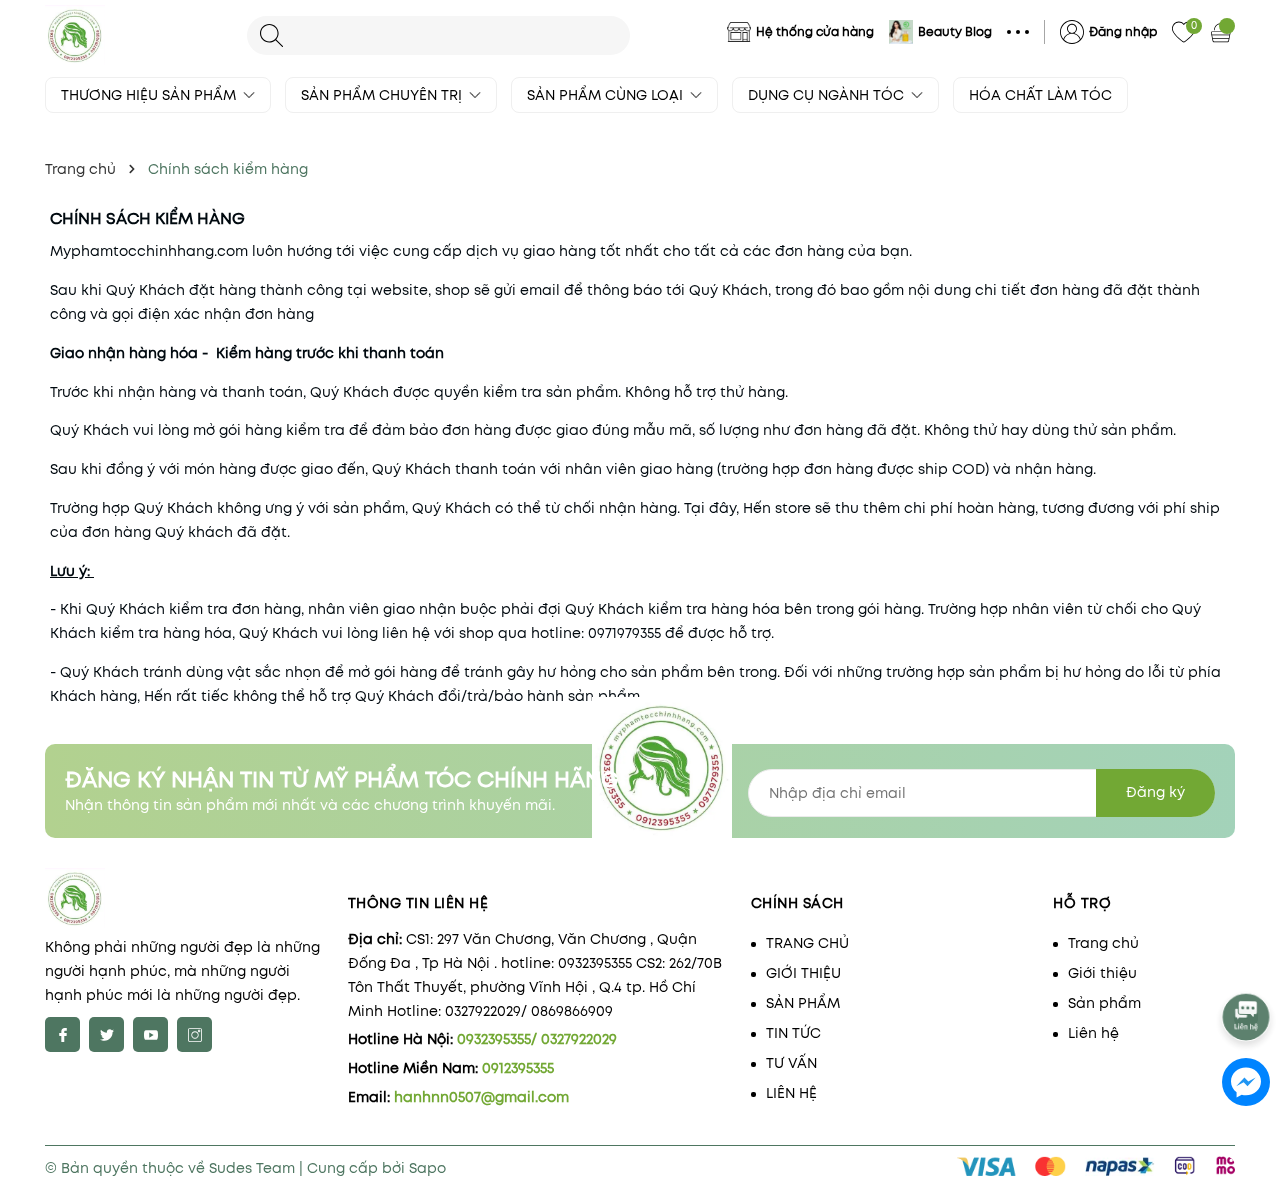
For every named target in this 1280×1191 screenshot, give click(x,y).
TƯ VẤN (791, 1063)
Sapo (427, 1168)
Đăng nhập (1123, 31)
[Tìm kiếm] (271, 35)
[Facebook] (62, 1034)
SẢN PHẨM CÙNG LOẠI (607, 95)
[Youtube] (150, 1034)
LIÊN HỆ (791, 1093)
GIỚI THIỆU (803, 973)
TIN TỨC (793, 1033)
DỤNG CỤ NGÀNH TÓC (828, 95)
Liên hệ (1093, 1033)
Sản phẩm (1104, 1003)
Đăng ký (1155, 792)
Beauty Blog (955, 31)
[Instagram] (194, 1034)
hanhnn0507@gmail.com (481, 1097)
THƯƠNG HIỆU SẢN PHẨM (150, 95)
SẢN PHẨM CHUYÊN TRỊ (383, 95)
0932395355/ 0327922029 (537, 1039)
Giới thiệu (1102, 973)
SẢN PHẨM (803, 1003)
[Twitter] (106, 1034)
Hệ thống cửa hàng (815, 31)
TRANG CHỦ (807, 943)
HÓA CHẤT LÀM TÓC (1040, 95)
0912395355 (518, 1068)
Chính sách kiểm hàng (147, 218)
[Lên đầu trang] (1247, 963)
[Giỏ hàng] (1223, 32)
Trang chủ (1103, 943)
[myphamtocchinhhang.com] (136, 35)
